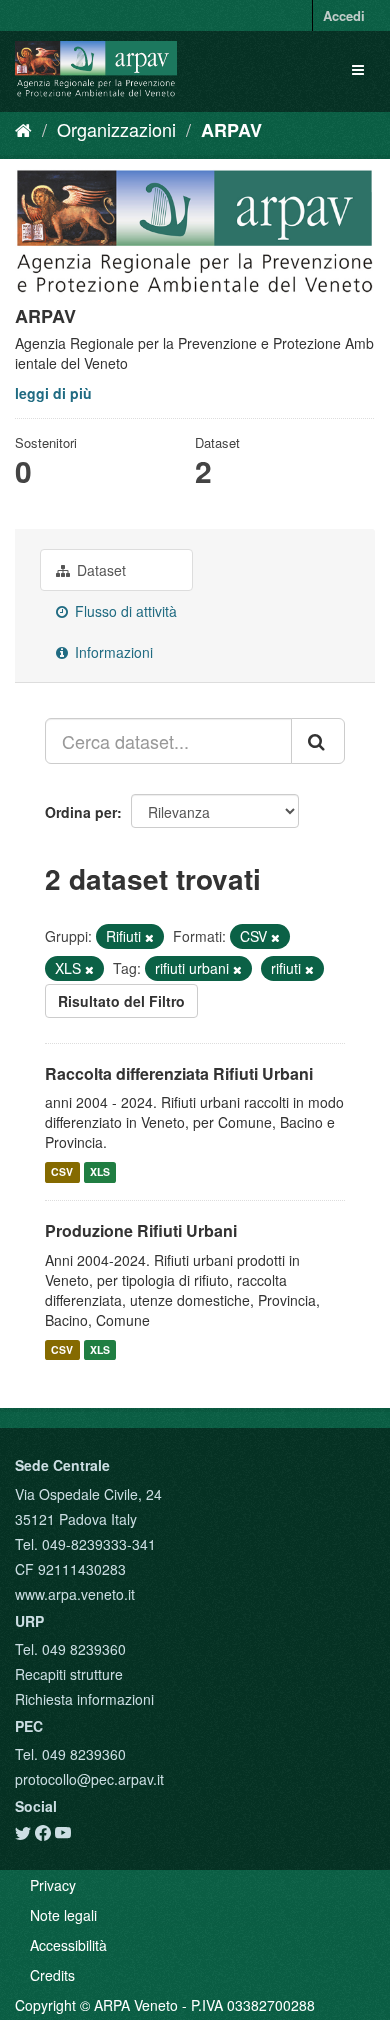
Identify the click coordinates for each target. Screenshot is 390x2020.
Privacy (53, 1885)
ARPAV (231, 130)
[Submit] (318, 741)
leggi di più (53, 393)
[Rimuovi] (149, 937)
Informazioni (112, 652)
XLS (100, 1171)
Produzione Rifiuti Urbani (141, 1230)
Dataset (99, 570)
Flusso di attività (124, 611)
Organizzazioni (116, 129)
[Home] (23, 129)
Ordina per (81, 812)
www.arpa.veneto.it (75, 1594)
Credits (52, 1975)
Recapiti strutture (69, 1674)
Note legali (63, 1915)
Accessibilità (68, 1945)
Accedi (344, 15)
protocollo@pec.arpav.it (89, 1779)
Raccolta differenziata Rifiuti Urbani (179, 1073)
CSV (62, 1171)
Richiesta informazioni (84, 1699)
